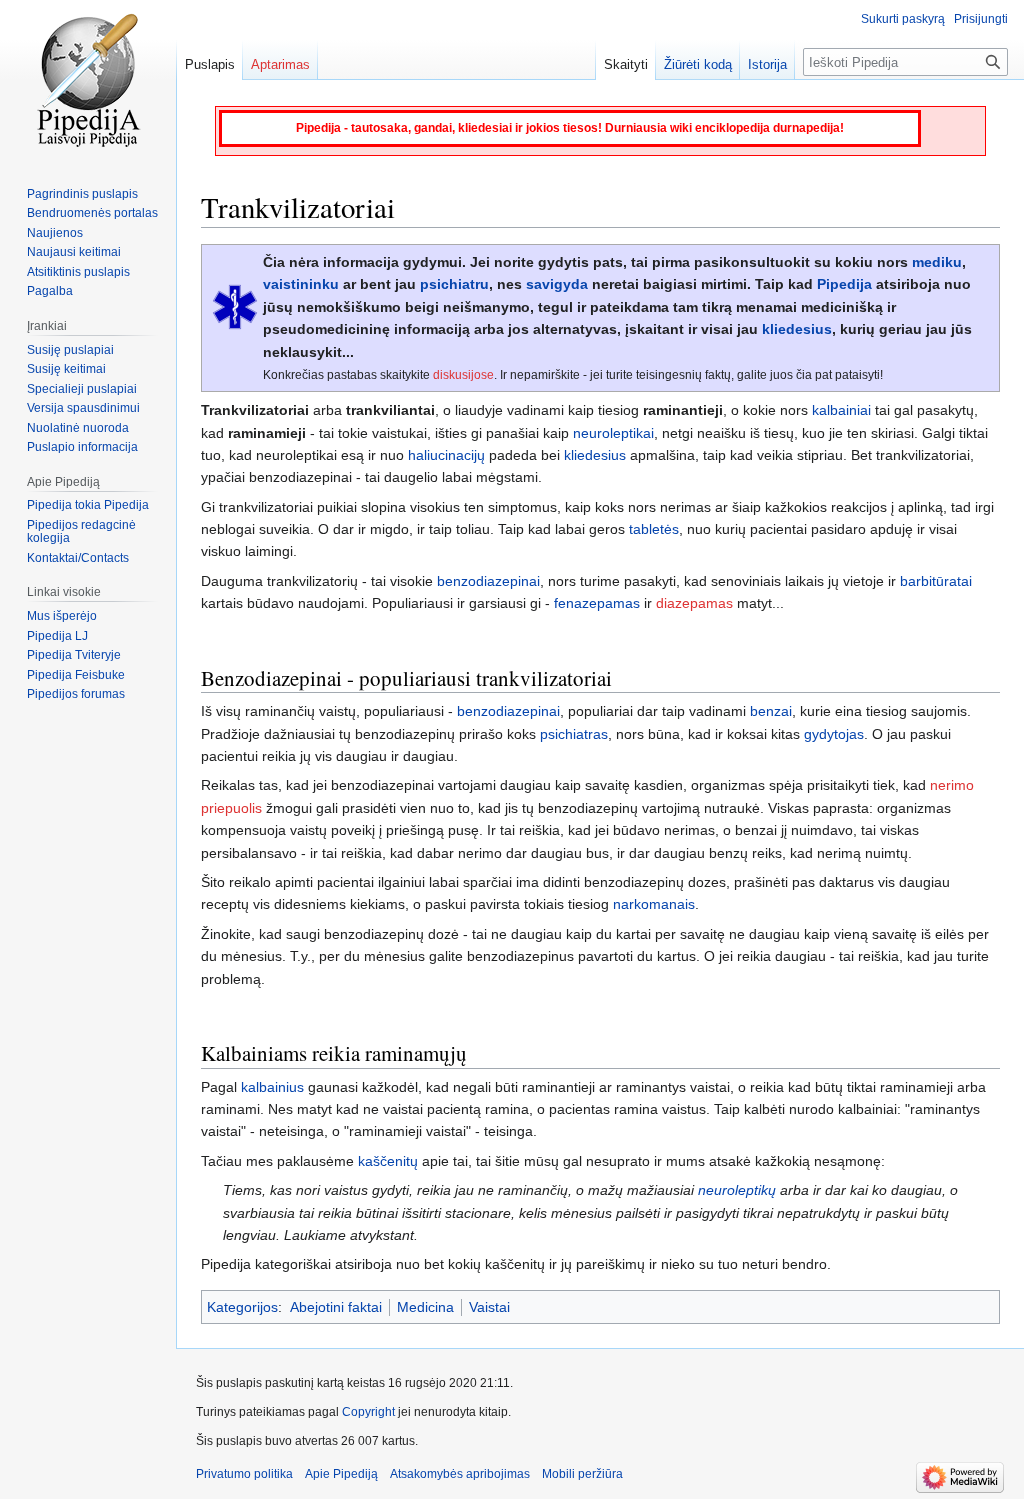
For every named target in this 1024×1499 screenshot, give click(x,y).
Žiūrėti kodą (698, 64)
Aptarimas (280, 64)
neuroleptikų (737, 1190)
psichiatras (574, 734)
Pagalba (50, 291)
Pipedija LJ (57, 636)
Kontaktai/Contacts (78, 558)
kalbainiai (841, 410)
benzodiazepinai (488, 581)
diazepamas (694, 603)
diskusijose (463, 374)
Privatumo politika (244, 1474)
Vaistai (489, 1307)
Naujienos (55, 233)
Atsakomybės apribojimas (460, 1474)
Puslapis (210, 64)
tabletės (654, 529)
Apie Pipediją (341, 1474)
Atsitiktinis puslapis (78, 272)
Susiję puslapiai (70, 350)
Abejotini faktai (336, 1307)
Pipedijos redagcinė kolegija (81, 532)
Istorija (767, 64)
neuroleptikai (613, 433)
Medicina (425, 1307)
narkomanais (654, 904)
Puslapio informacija (82, 447)
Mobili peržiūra (582, 1474)
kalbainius (272, 1087)
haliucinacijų (446, 455)
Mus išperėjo (62, 616)
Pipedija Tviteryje (74, 655)
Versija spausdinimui (83, 408)
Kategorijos (242, 1307)
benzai (771, 711)
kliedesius (797, 329)
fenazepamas (597, 603)
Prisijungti (981, 19)
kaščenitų (388, 1161)
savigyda (557, 284)
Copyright (368, 1412)
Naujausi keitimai (74, 252)
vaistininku (301, 284)
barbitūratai (936, 581)
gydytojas (834, 734)
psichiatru (454, 284)
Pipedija (844, 284)
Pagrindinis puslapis (82, 194)
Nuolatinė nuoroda (78, 428)
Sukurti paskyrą (903, 19)
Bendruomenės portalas (92, 213)
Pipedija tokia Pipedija (88, 505)
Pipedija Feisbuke (76, 675)
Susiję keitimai (66, 369)
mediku (937, 262)
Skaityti (626, 64)
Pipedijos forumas (76, 694)
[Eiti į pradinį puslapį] (88, 80)
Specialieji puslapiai (82, 389)
